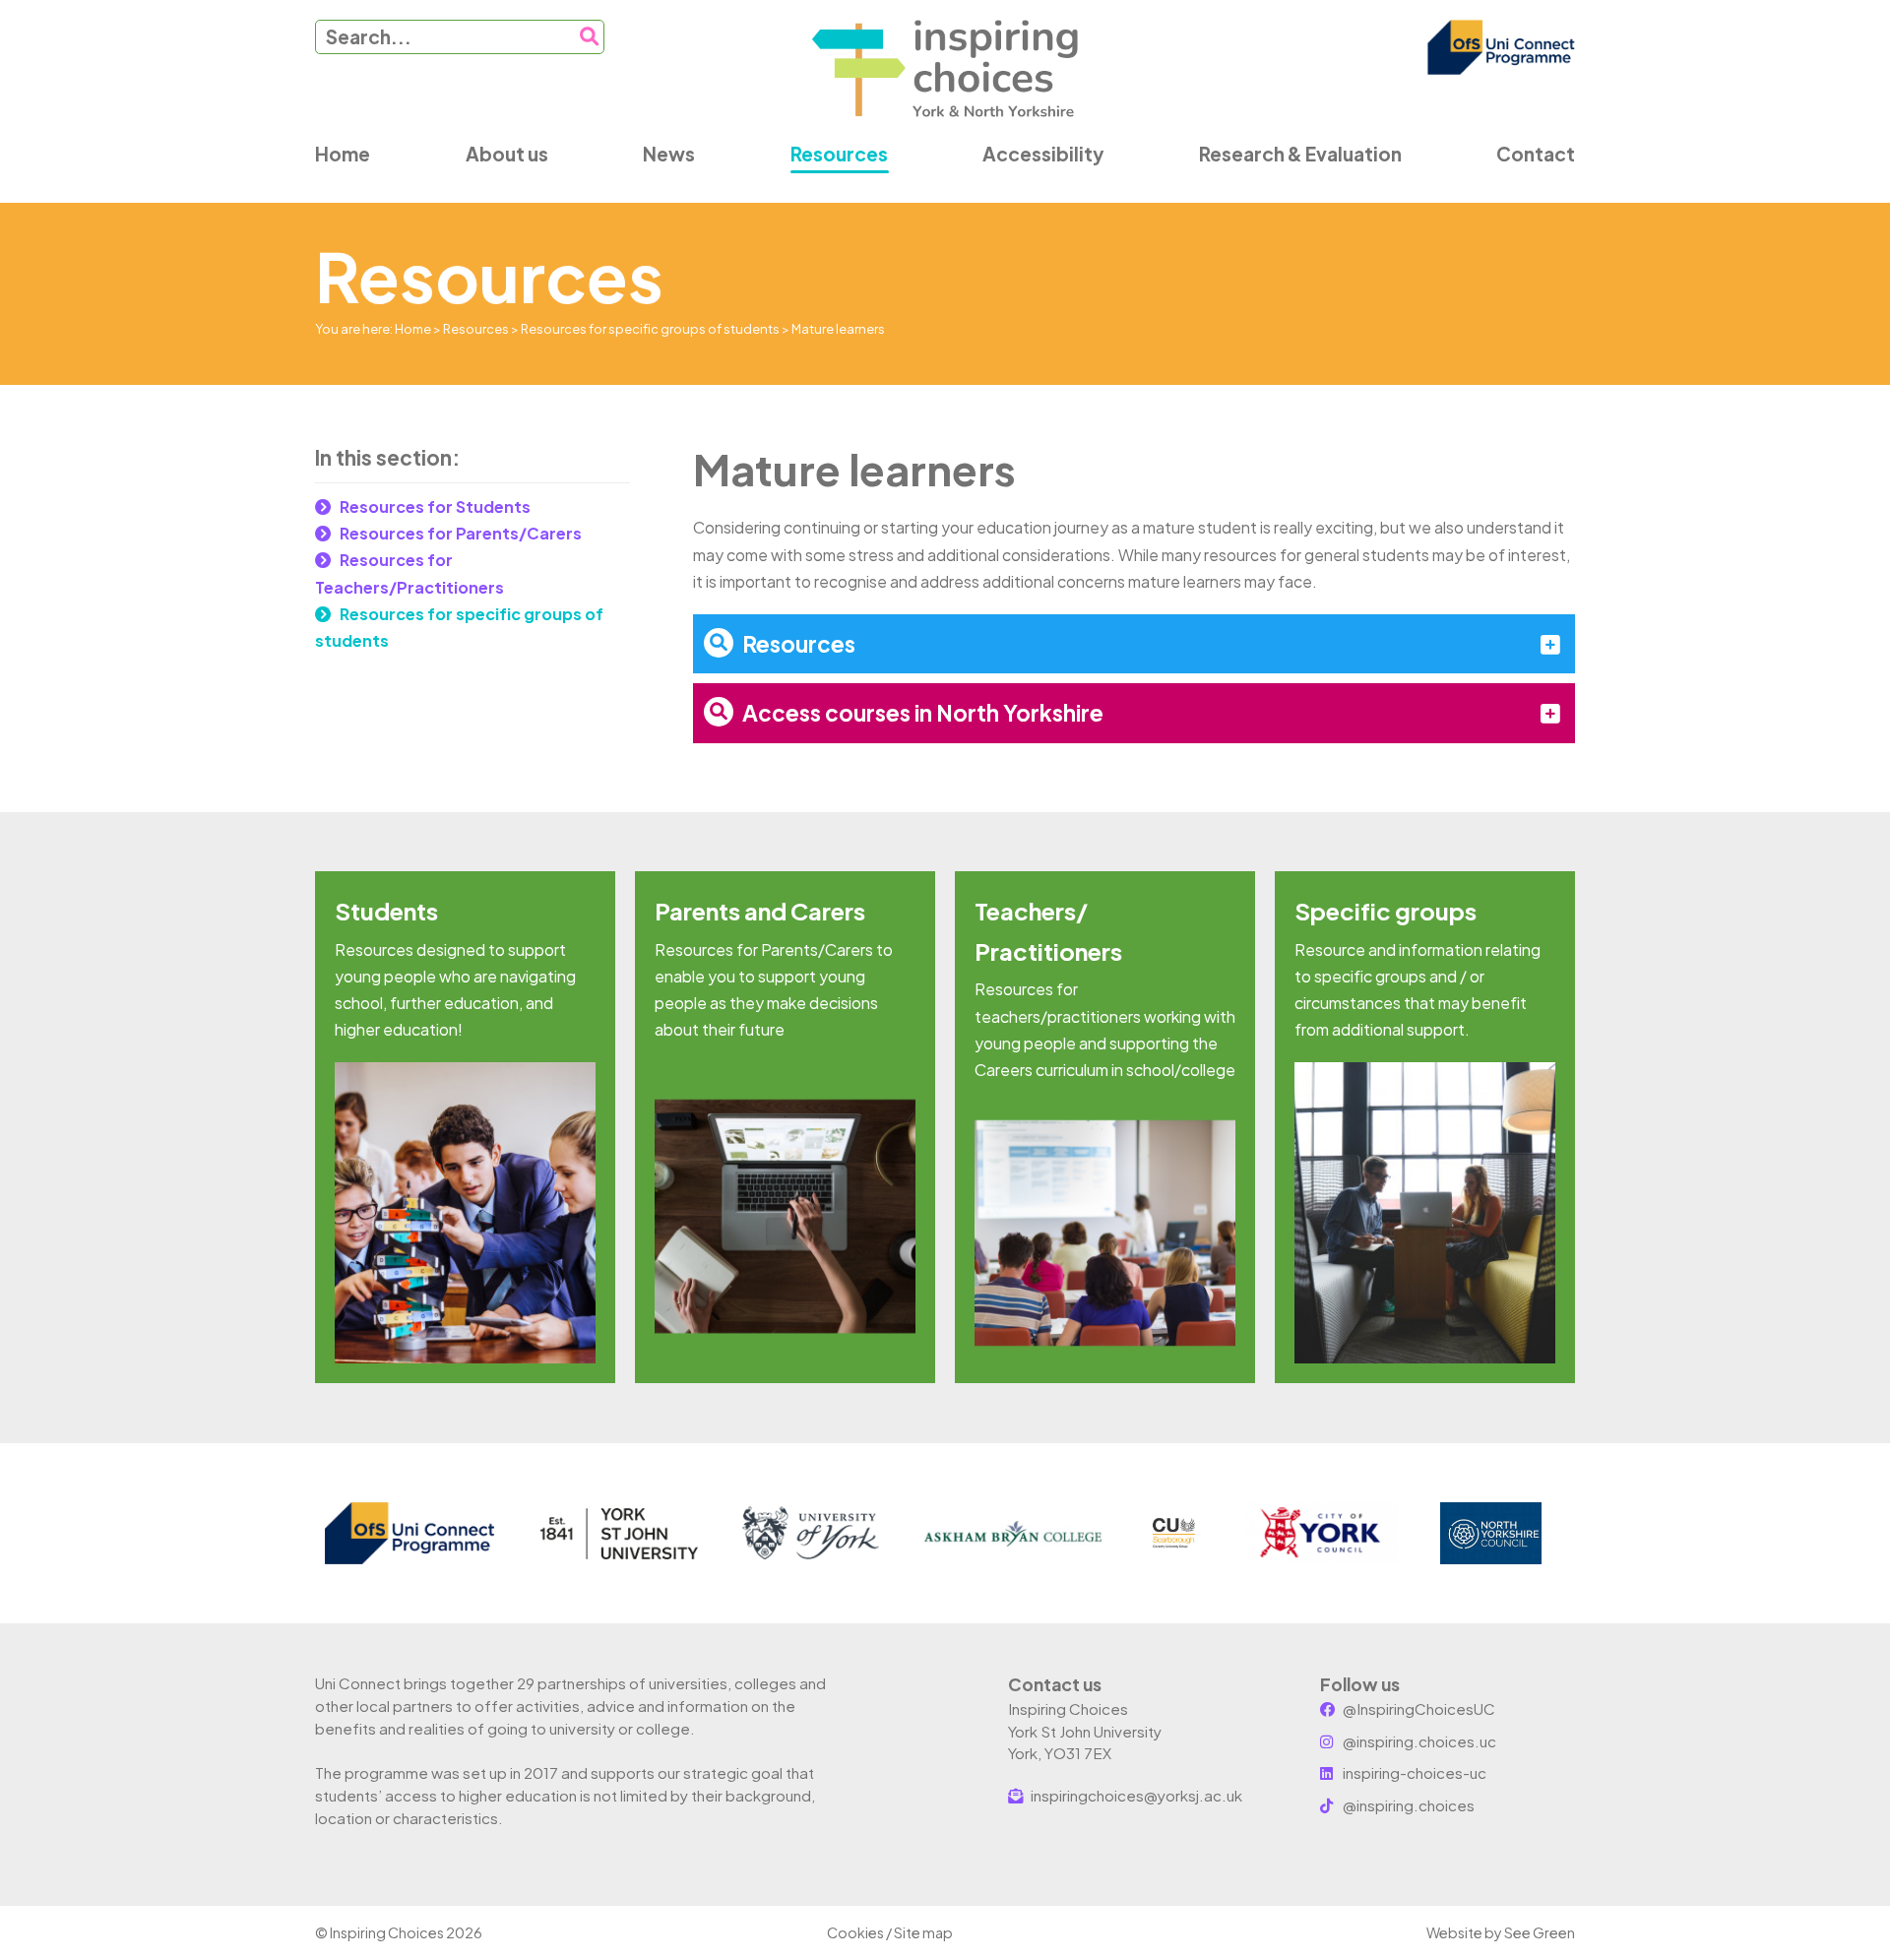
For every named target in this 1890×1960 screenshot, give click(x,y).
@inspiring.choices (1407, 1805)
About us (507, 154)
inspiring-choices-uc (1413, 1772)
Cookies (855, 1932)
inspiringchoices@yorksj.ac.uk (1135, 1795)
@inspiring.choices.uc (1418, 1741)
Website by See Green (1501, 1932)
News (669, 154)
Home (343, 154)
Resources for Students (435, 506)
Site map (923, 1932)
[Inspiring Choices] (945, 69)
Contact (1536, 154)
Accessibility (1043, 154)
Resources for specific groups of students (650, 329)
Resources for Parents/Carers (461, 533)
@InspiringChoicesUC (1417, 1708)
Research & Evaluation (1300, 154)
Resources (839, 154)
